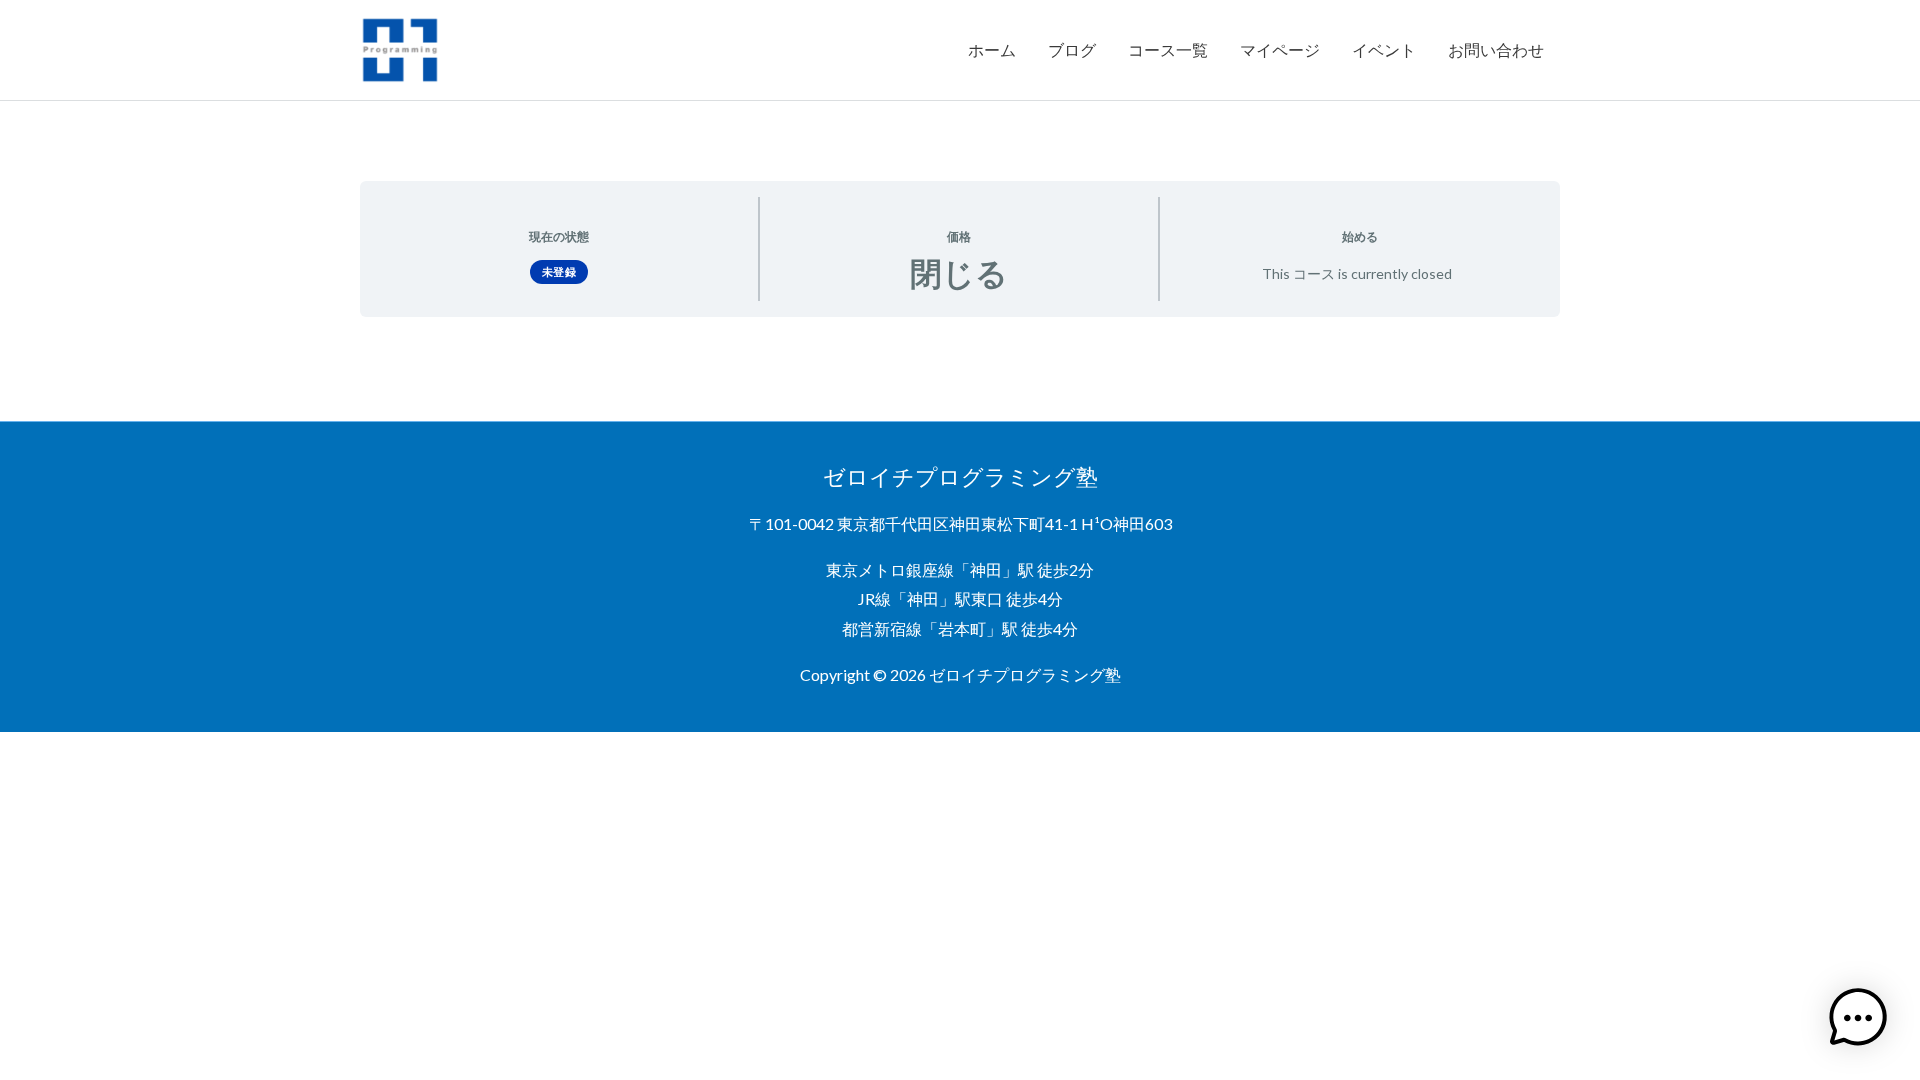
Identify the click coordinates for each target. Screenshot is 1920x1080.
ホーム (992, 49)
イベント (1384, 49)
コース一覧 (1168, 49)
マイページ (1280, 49)
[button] (1858, 1018)
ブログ (1072, 49)
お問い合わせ (1496, 49)
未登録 (559, 271)
